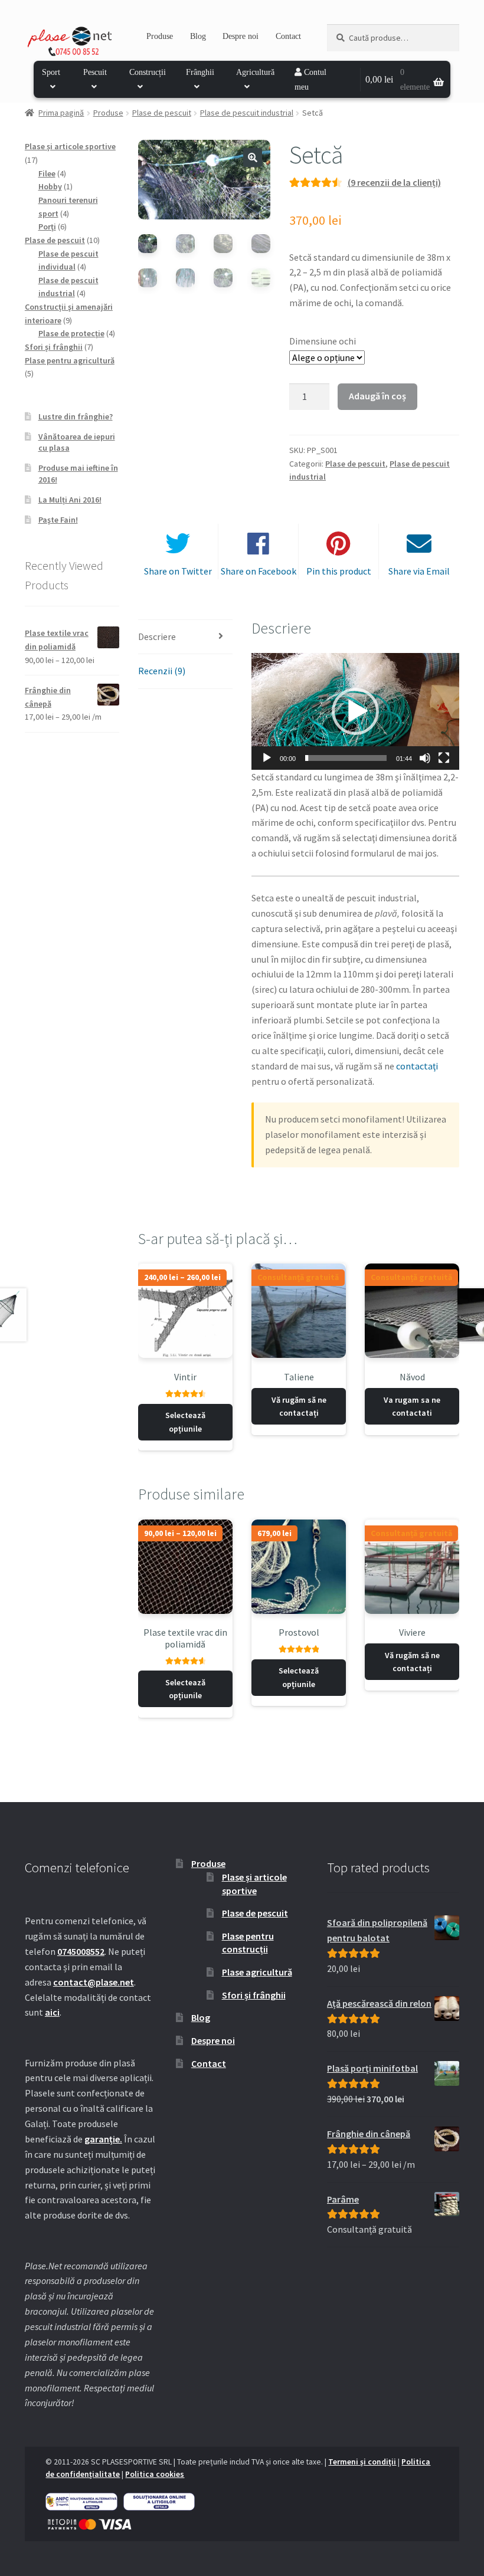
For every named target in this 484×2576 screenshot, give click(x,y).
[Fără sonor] (425, 758)
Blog (198, 36)
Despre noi (241, 36)
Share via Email (419, 571)
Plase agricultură (257, 1972)
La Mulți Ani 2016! (70, 500)
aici (52, 2012)
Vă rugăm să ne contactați (299, 1407)
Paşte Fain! (58, 520)
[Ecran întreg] (444, 758)
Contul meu (310, 80)
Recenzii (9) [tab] (162, 671)
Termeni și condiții (362, 2462)
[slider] (346, 758)
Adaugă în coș (377, 396)
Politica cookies (155, 2474)
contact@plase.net (94, 1982)
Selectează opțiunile (185, 1422)
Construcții (148, 72)
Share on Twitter (178, 571)
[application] (355, 711)
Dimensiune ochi (323, 341)
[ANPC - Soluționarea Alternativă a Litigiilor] (81, 2502)
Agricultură (255, 72)
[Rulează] (267, 758)
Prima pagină (61, 113)
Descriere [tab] (157, 636)
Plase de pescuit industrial (247, 113)
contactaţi (417, 1066)
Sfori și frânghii (254, 1995)
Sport (51, 72)
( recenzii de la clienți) (394, 182)
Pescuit (95, 72)
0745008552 (81, 1951)
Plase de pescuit (162, 113)
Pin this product (339, 571)
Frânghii (200, 72)
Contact (288, 36)
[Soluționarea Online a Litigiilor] (159, 2502)
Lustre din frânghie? (76, 416)
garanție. (103, 2139)
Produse (160, 36)
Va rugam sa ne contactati (412, 1407)
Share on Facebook (259, 571)
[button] (253, 157)
